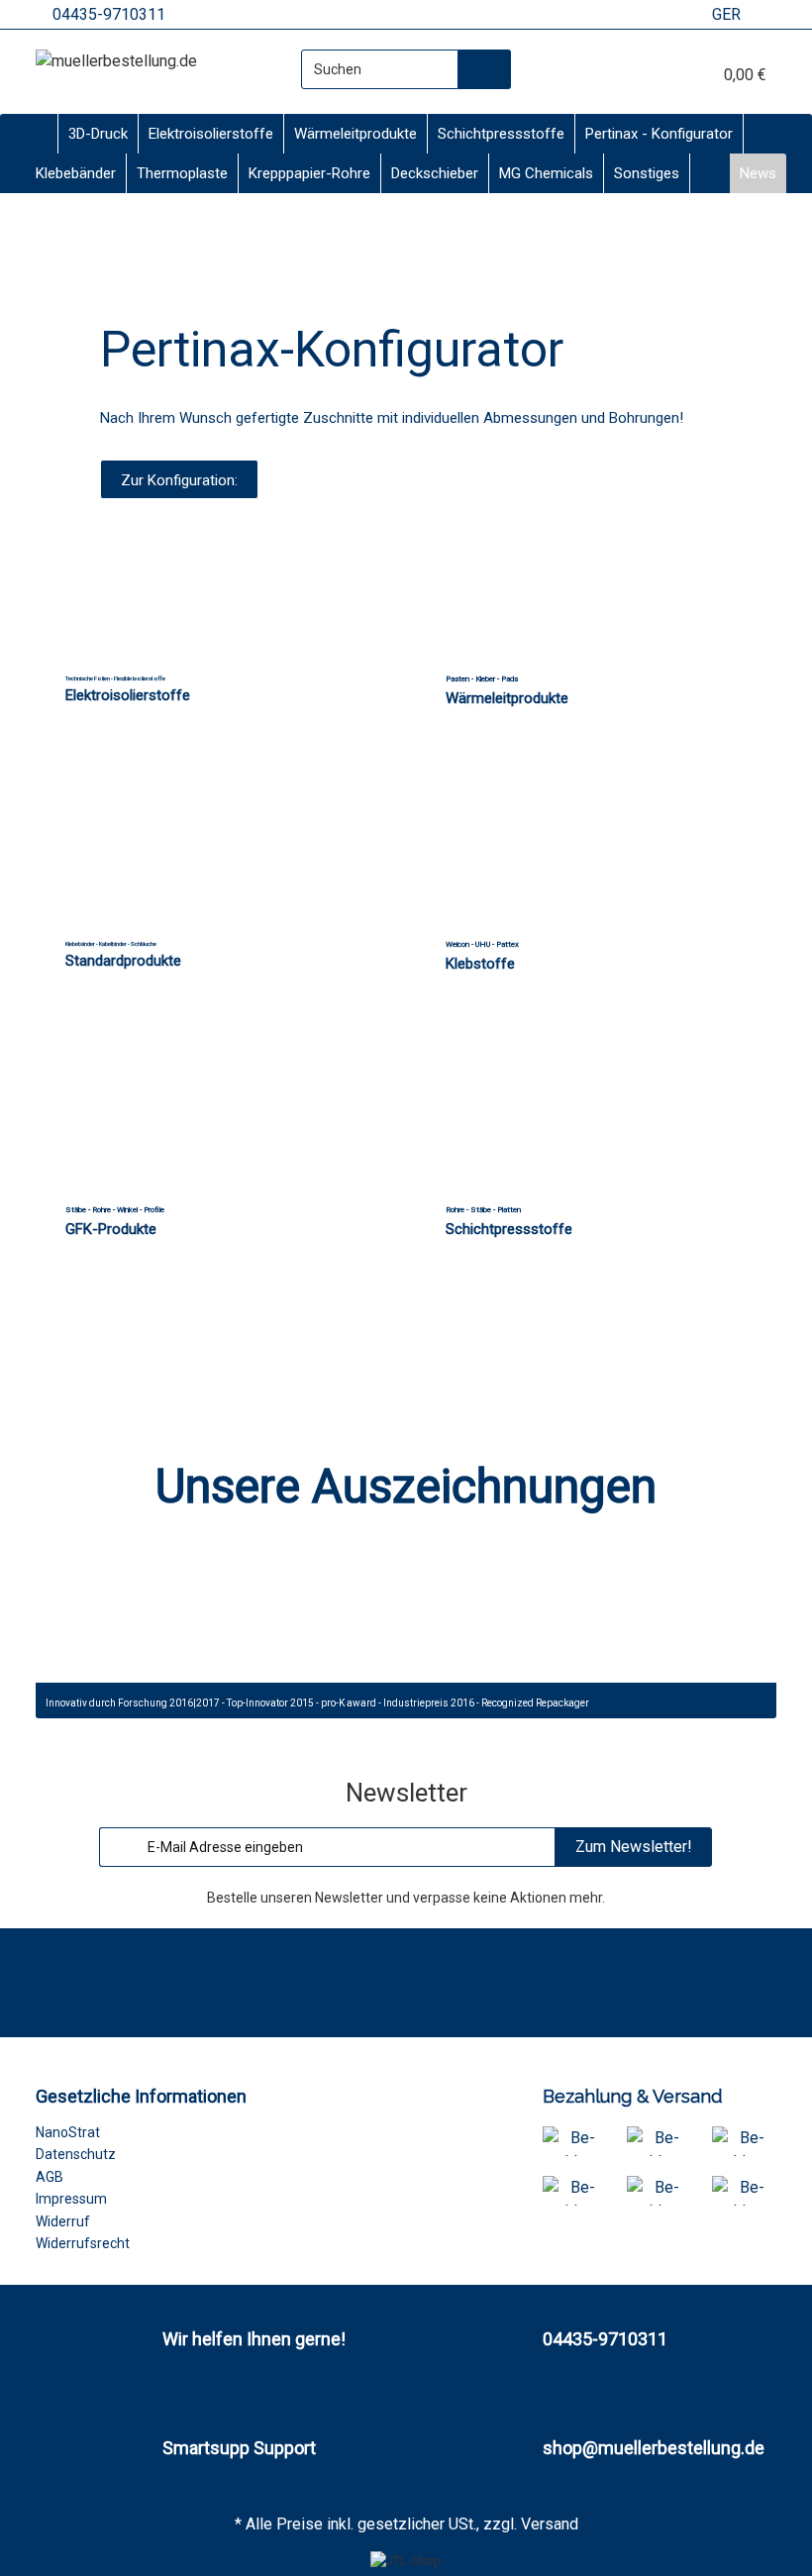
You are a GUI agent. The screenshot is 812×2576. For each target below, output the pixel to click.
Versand (550, 2524)
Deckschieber (435, 173)
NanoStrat (68, 2132)
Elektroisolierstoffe (211, 134)
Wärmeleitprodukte (355, 134)
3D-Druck (98, 134)
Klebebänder (76, 173)
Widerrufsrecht (83, 2243)
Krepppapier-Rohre (309, 173)
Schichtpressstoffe (501, 134)
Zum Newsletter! (634, 1847)
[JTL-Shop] (406, 2561)
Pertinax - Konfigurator (659, 134)
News (758, 173)
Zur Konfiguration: (179, 480)
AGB (50, 2177)
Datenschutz (76, 2154)
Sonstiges (647, 173)
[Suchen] (485, 69)
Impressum (71, 2199)
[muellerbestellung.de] (116, 61)
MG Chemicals (546, 173)
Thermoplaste (182, 173)
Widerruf (63, 2221)
